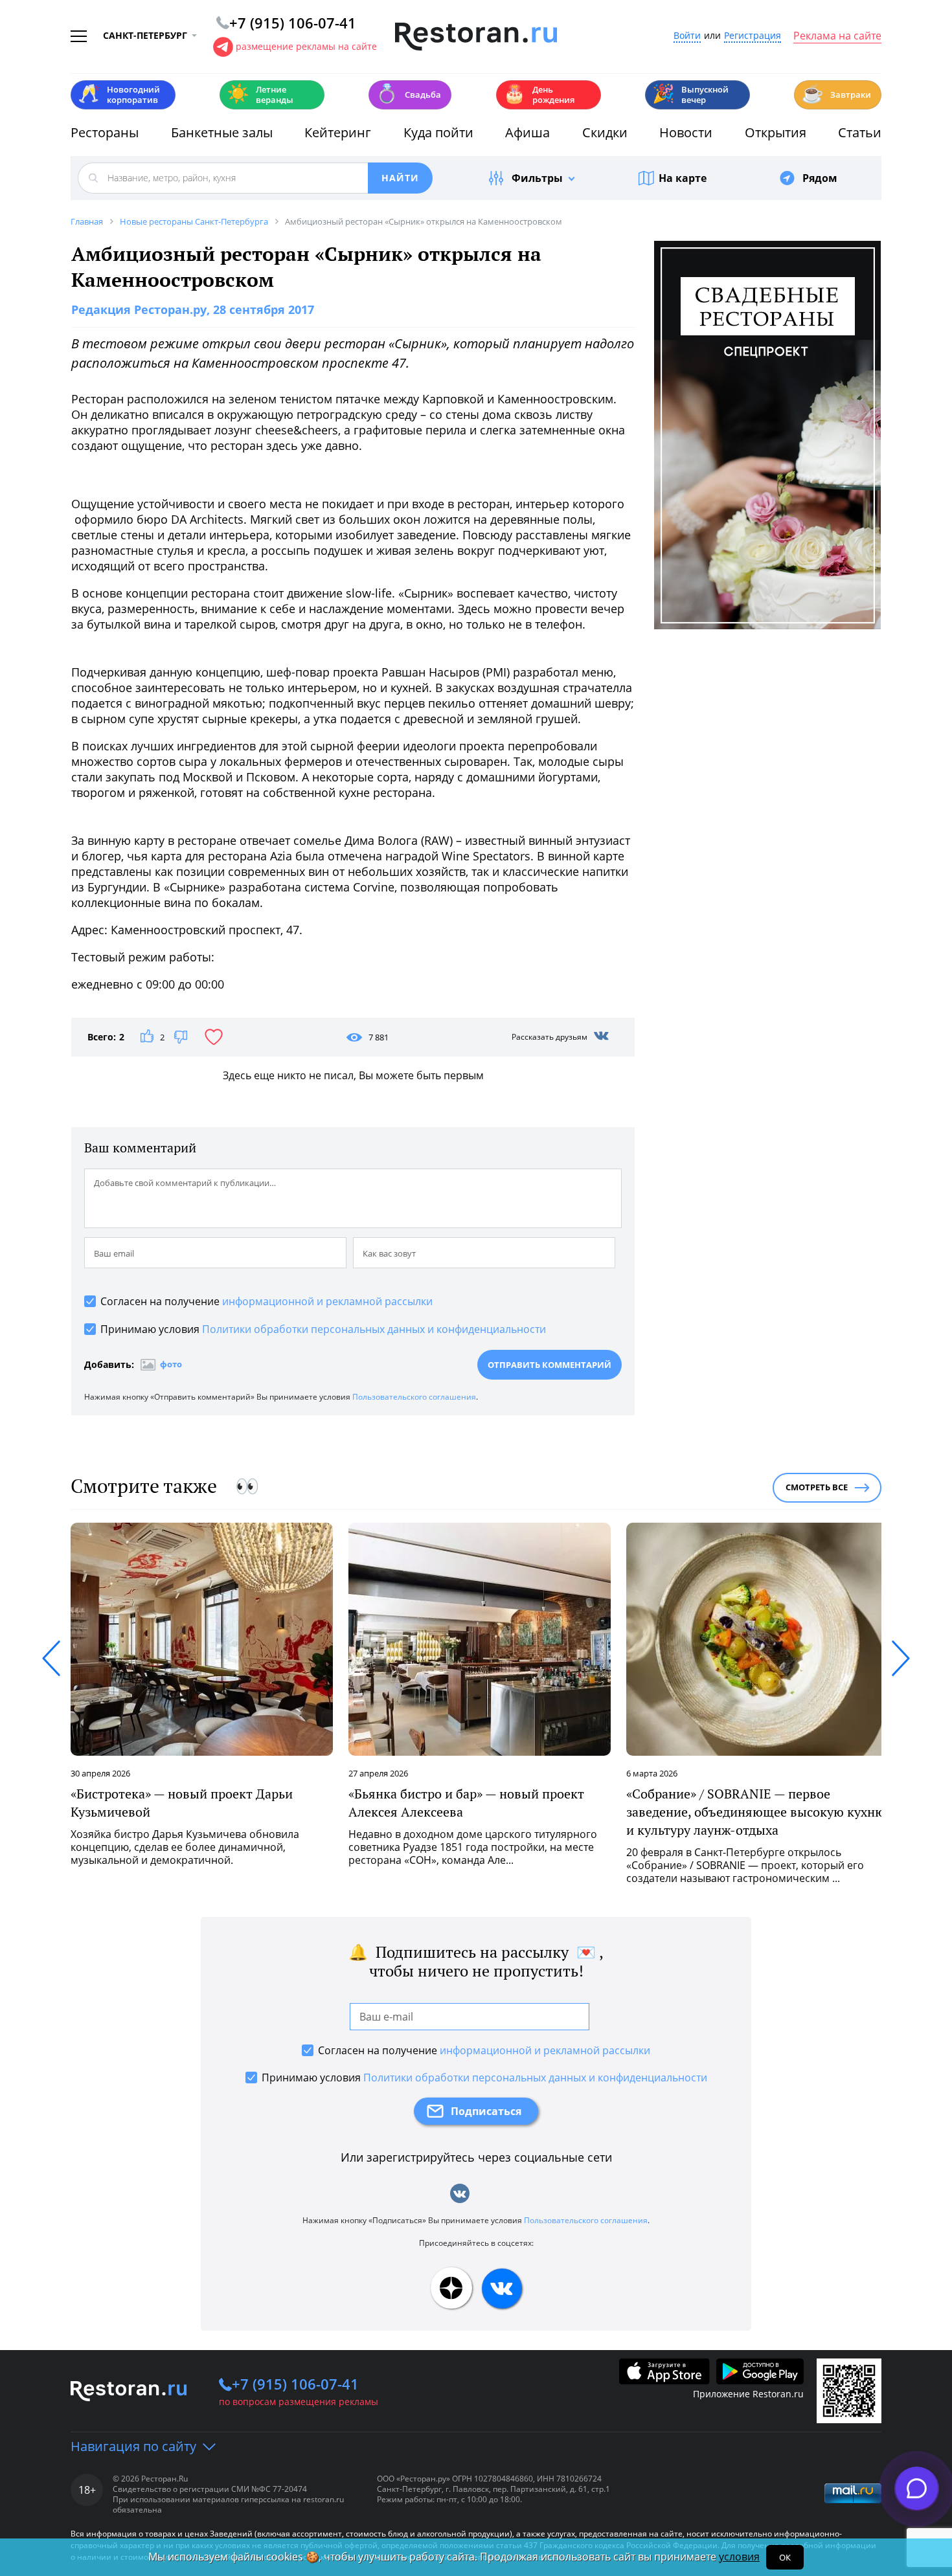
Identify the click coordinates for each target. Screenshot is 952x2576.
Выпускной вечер (690, 95)
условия (739, 2557)
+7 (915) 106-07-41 (295, 2384)
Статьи (860, 132)
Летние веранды (260, 95)
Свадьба (408, 94)
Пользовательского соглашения (414, 1397)
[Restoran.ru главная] (476, 37)
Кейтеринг (338, 132)
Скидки (605, 132)
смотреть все (817, 1487)
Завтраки (836, 94)
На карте (683, 178)
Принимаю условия (323, 1329)
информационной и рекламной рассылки (327, 1301)
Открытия (776, 132)
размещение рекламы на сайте (306, 46)
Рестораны (105, 132)
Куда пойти (438, 132)
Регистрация (753, 36)
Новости (686, 132)
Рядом (820, 178)
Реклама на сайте (837, 36)
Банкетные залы (222, 132)
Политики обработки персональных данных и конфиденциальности (374, 1329)
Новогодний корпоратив (119, 95)
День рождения (539, 95)
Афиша (527, 132)
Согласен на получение (266, 1301)
